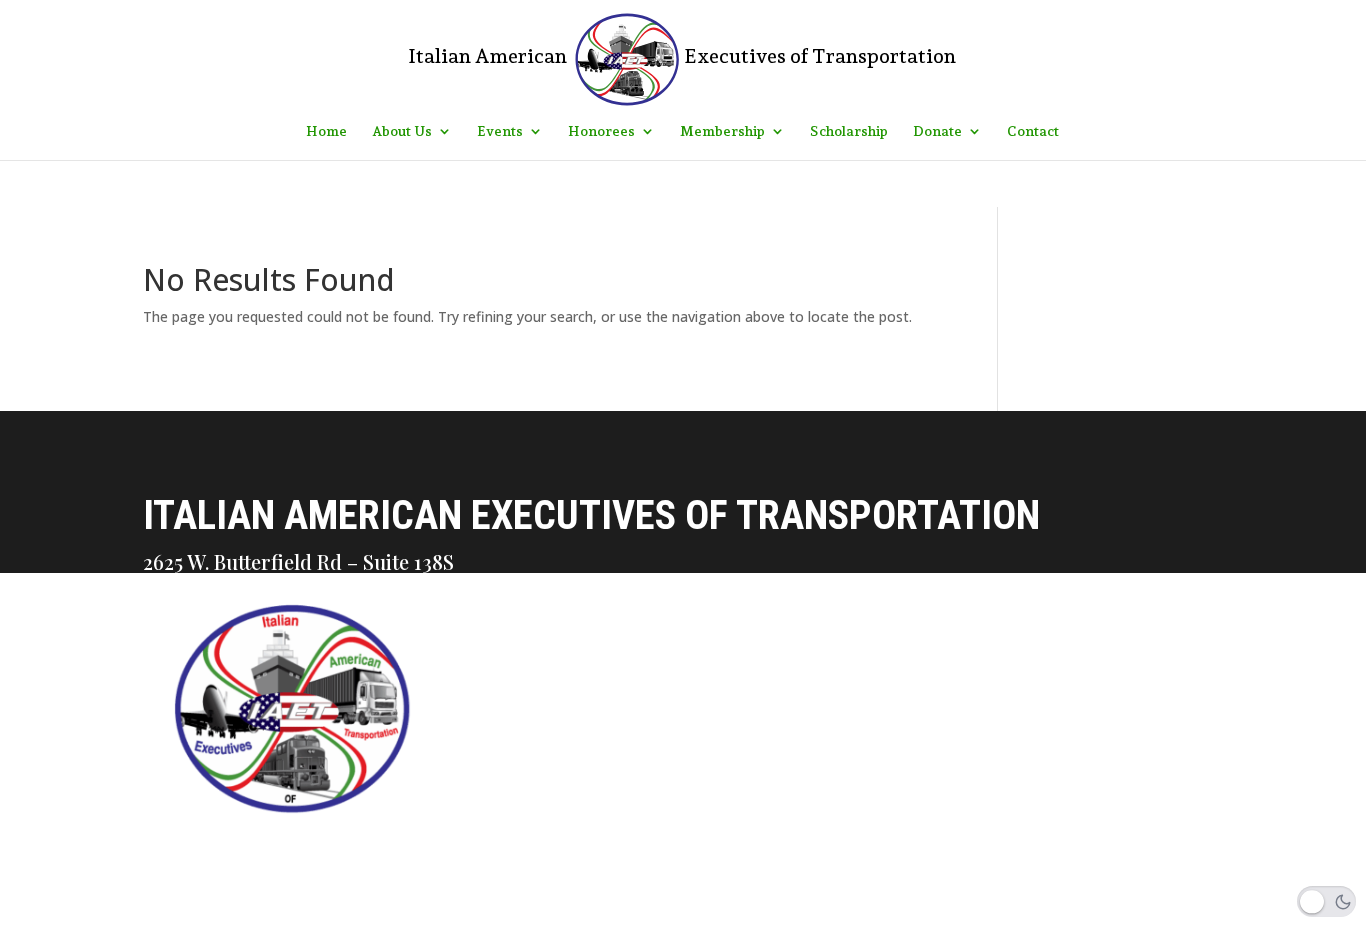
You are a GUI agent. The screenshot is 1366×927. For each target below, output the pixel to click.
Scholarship (849, 131)
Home (326, 131)
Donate (937, 131)
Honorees (601, 131)
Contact (1033, 131)
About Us (402, 131)
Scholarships (472, 800)
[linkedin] (513, 910)
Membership (722, 131)
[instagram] (471, 910)
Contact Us (463, 662)
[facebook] (429, 910)
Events (500, 131)
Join (433, 846)
